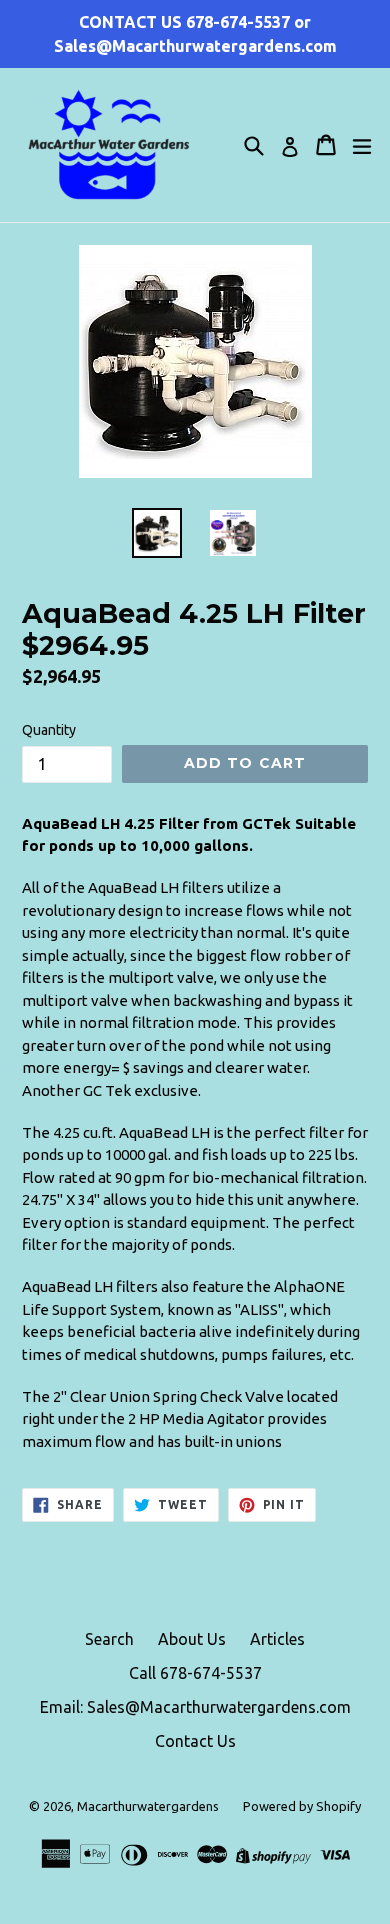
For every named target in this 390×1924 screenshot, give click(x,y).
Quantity (49, 730)
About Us (192, 1639)
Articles (277, 1639)
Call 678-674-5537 (195, 1673)
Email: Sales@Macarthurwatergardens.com (195, 1707)
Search (109, 1639)
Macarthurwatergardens (148, 1806)
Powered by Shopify (302, 1806)
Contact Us (195, 1741)
